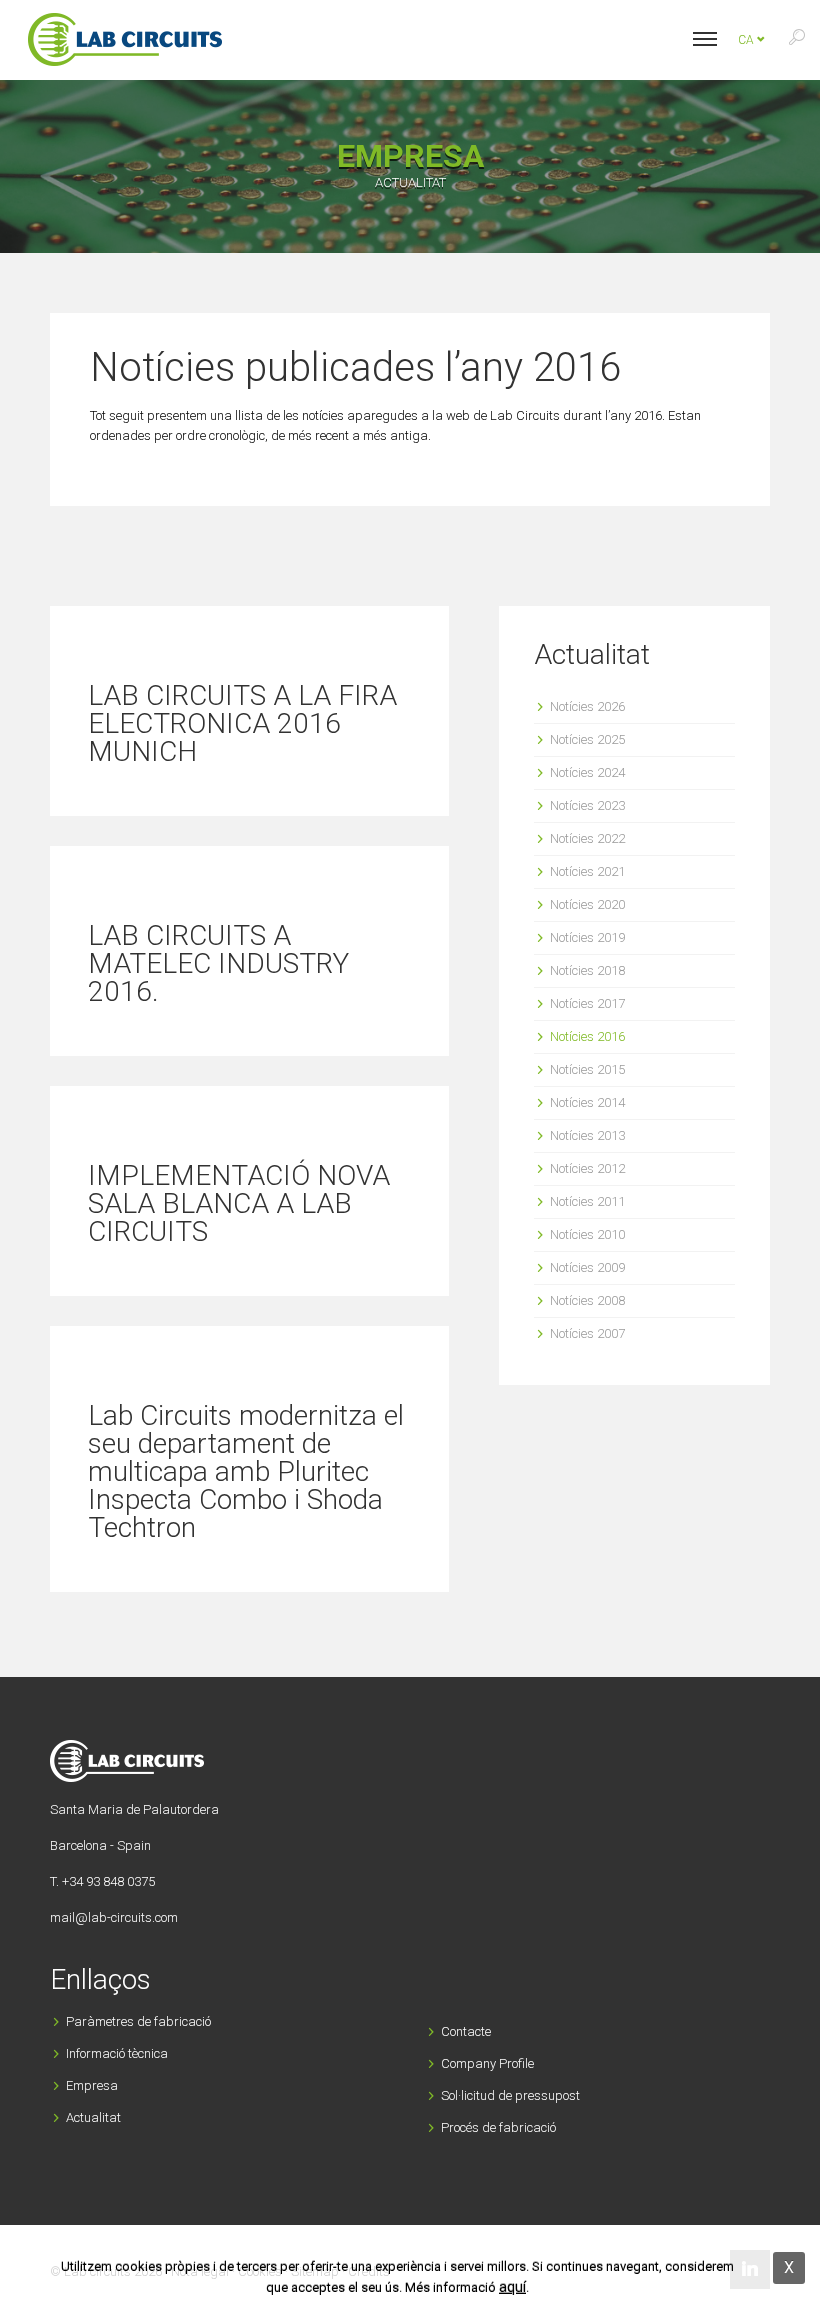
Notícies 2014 (587, 1102)
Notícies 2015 (587, 1069)
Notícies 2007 (587, 1333)
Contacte (466, 2031)
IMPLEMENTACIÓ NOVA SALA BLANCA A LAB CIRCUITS (239, 1203)
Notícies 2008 (587, 1300)
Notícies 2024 (587, 772)
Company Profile (487, 2063)
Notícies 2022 (587, 838)
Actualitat (93, 2117)
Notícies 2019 (587, 937)
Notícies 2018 (587, 970)
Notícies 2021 (587, 871)
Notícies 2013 (587, 1135)
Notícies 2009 (587, 1267)
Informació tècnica (117, 2053)
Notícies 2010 (587, 1234)
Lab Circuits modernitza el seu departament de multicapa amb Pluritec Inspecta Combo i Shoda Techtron (246, 1471)
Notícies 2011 (587, 1201)
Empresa (92, 2085)
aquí (512, 2287)
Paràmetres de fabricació (138, 2021)
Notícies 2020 (587, 904)
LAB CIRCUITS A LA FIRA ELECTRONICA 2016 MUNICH (242, 723)
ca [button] (747, 40)
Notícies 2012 (587, 1168)
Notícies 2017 (587, 1003)
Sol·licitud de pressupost (510, 2095)
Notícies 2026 (587, 706)
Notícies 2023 (587, 805)
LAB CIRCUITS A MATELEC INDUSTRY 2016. (218, 963)
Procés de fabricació (498, 2127)
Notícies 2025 (587, 739)
